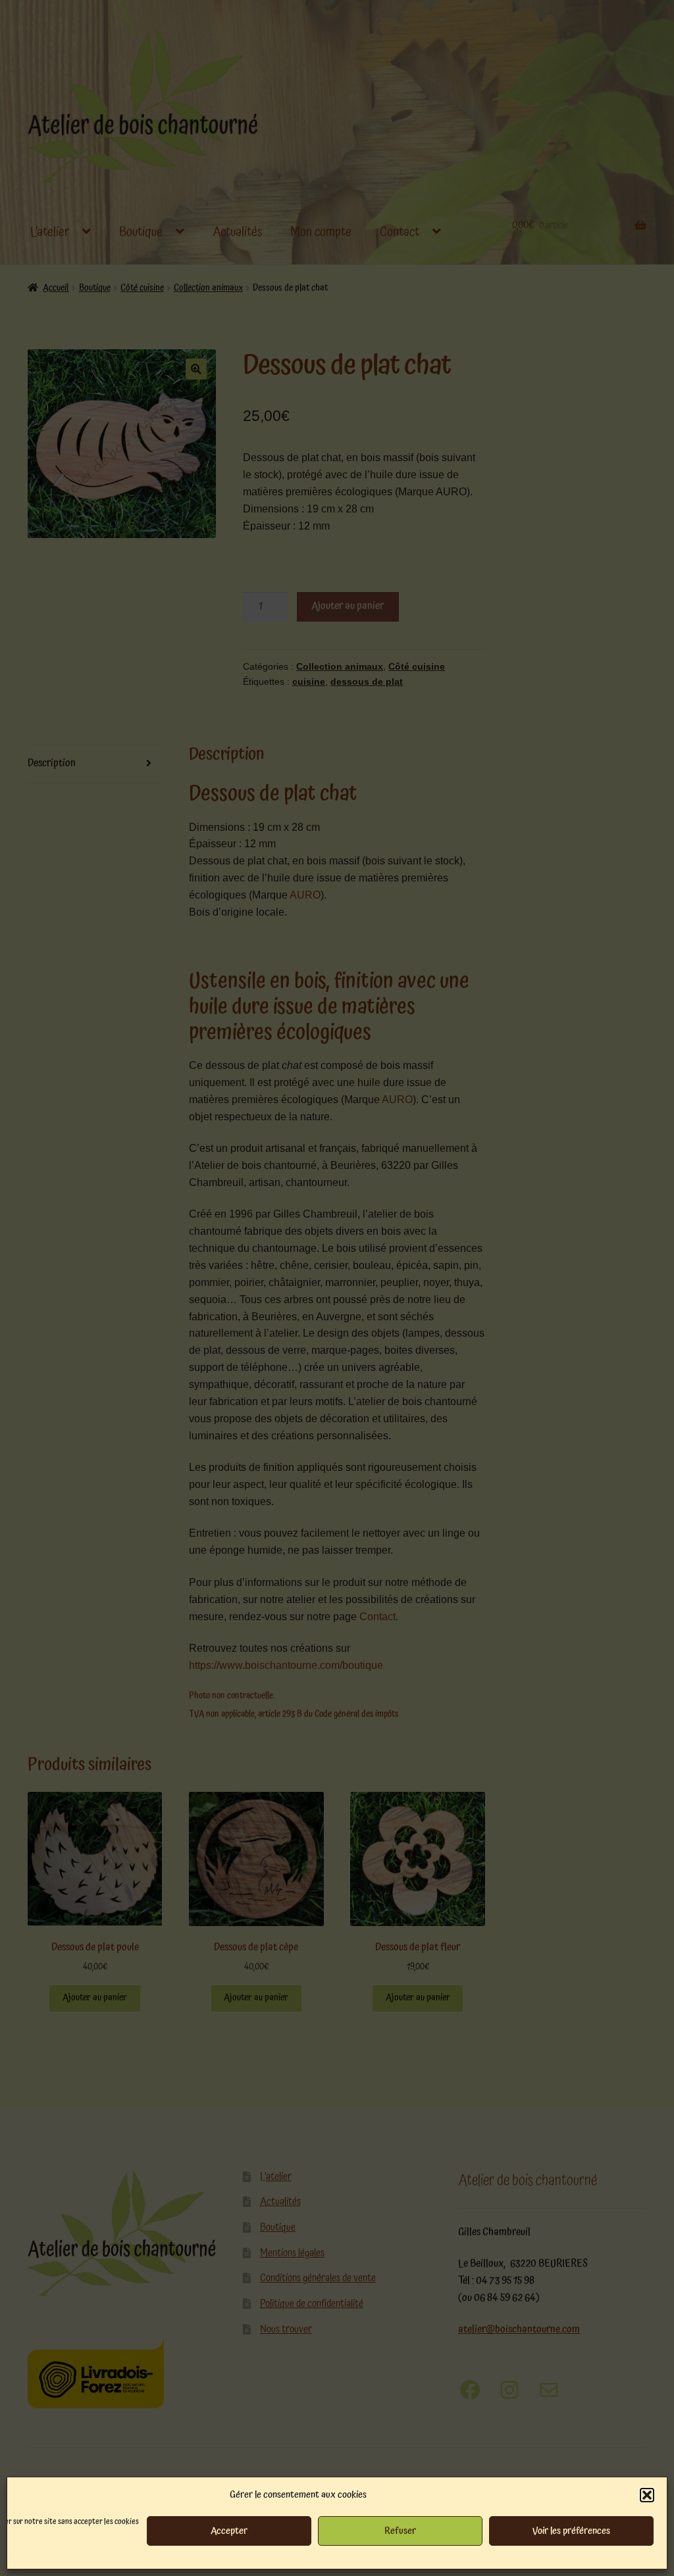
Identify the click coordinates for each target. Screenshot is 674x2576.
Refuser (400, 2531)
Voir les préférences (571, 2531)
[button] (647, 2495)
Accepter (229, 2531)
